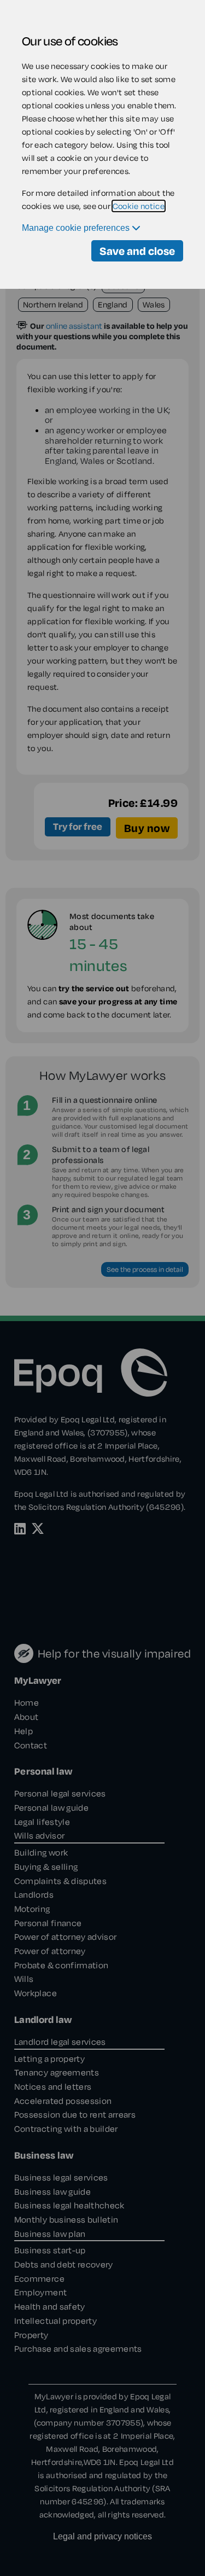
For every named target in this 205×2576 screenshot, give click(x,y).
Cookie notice (139, 206)
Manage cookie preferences (77, 228)
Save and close (137, 251)
